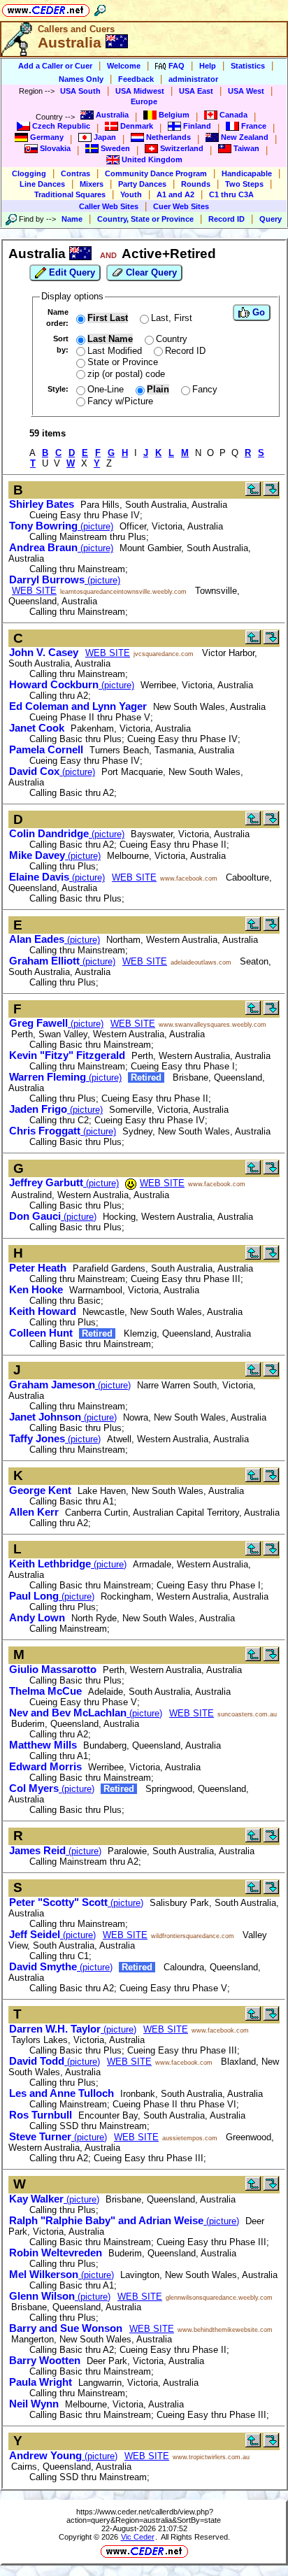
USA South (80, 91)
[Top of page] (253, 493)
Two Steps (244, 184)
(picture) (61, 526)
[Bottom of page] (271, 493)
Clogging (29, 173)
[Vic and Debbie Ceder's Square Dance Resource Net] (46, 8)
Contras (75, 173)
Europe (144, 101)
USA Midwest (140, 91)
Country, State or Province (145, 219)
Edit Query (71, 272)
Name (72, 219)
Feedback (136, 79)
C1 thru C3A (231, 194)
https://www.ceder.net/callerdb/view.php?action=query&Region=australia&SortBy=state (144, 2516)
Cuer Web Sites (181, 206)
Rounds (196, 184)
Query (271, 219)
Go (257, 312)
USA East (196, 91)
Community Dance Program (156, 173)
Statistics (248, 66)
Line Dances (42, 184)
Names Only (81, 79)
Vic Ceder (138, 2537)
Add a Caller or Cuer (55, 66)
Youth (131, 194)
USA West (246, 91)
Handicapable (247, 173)
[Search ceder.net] (100, 8)
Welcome (124, 66)
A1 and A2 (175, 194)
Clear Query (150, 272)
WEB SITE (34, 591)
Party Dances (142, 184)
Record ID (226, 219)
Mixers (92, 184)
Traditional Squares (70, 194)
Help (208, 66)
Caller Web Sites (109, 206)
